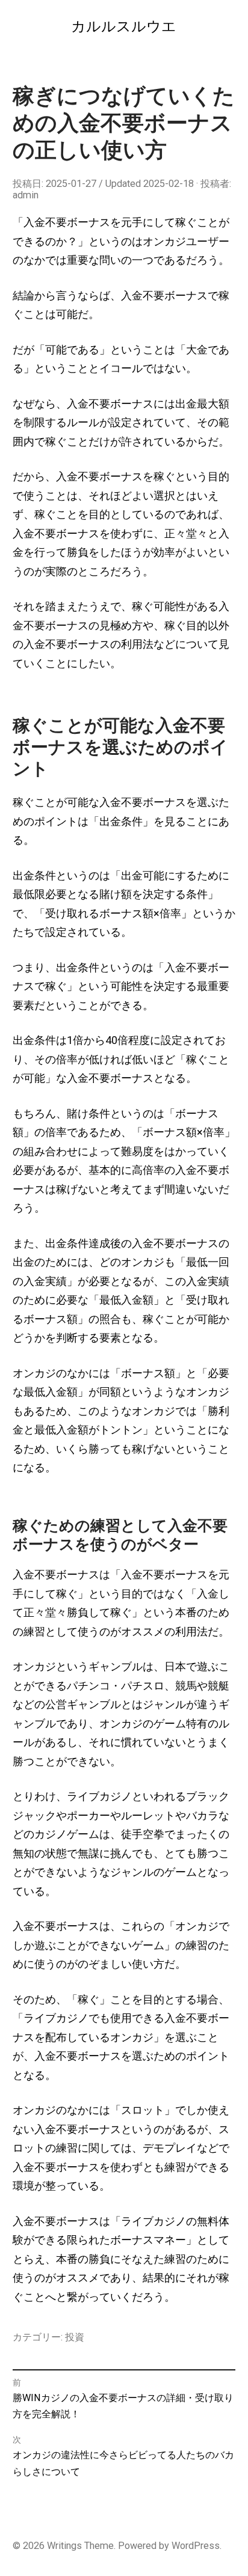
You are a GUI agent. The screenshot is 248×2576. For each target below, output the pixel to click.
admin (26, 195)
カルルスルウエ (124, 26)
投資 (75, 2337)
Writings (64, 2546)
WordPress (196, 2546)
